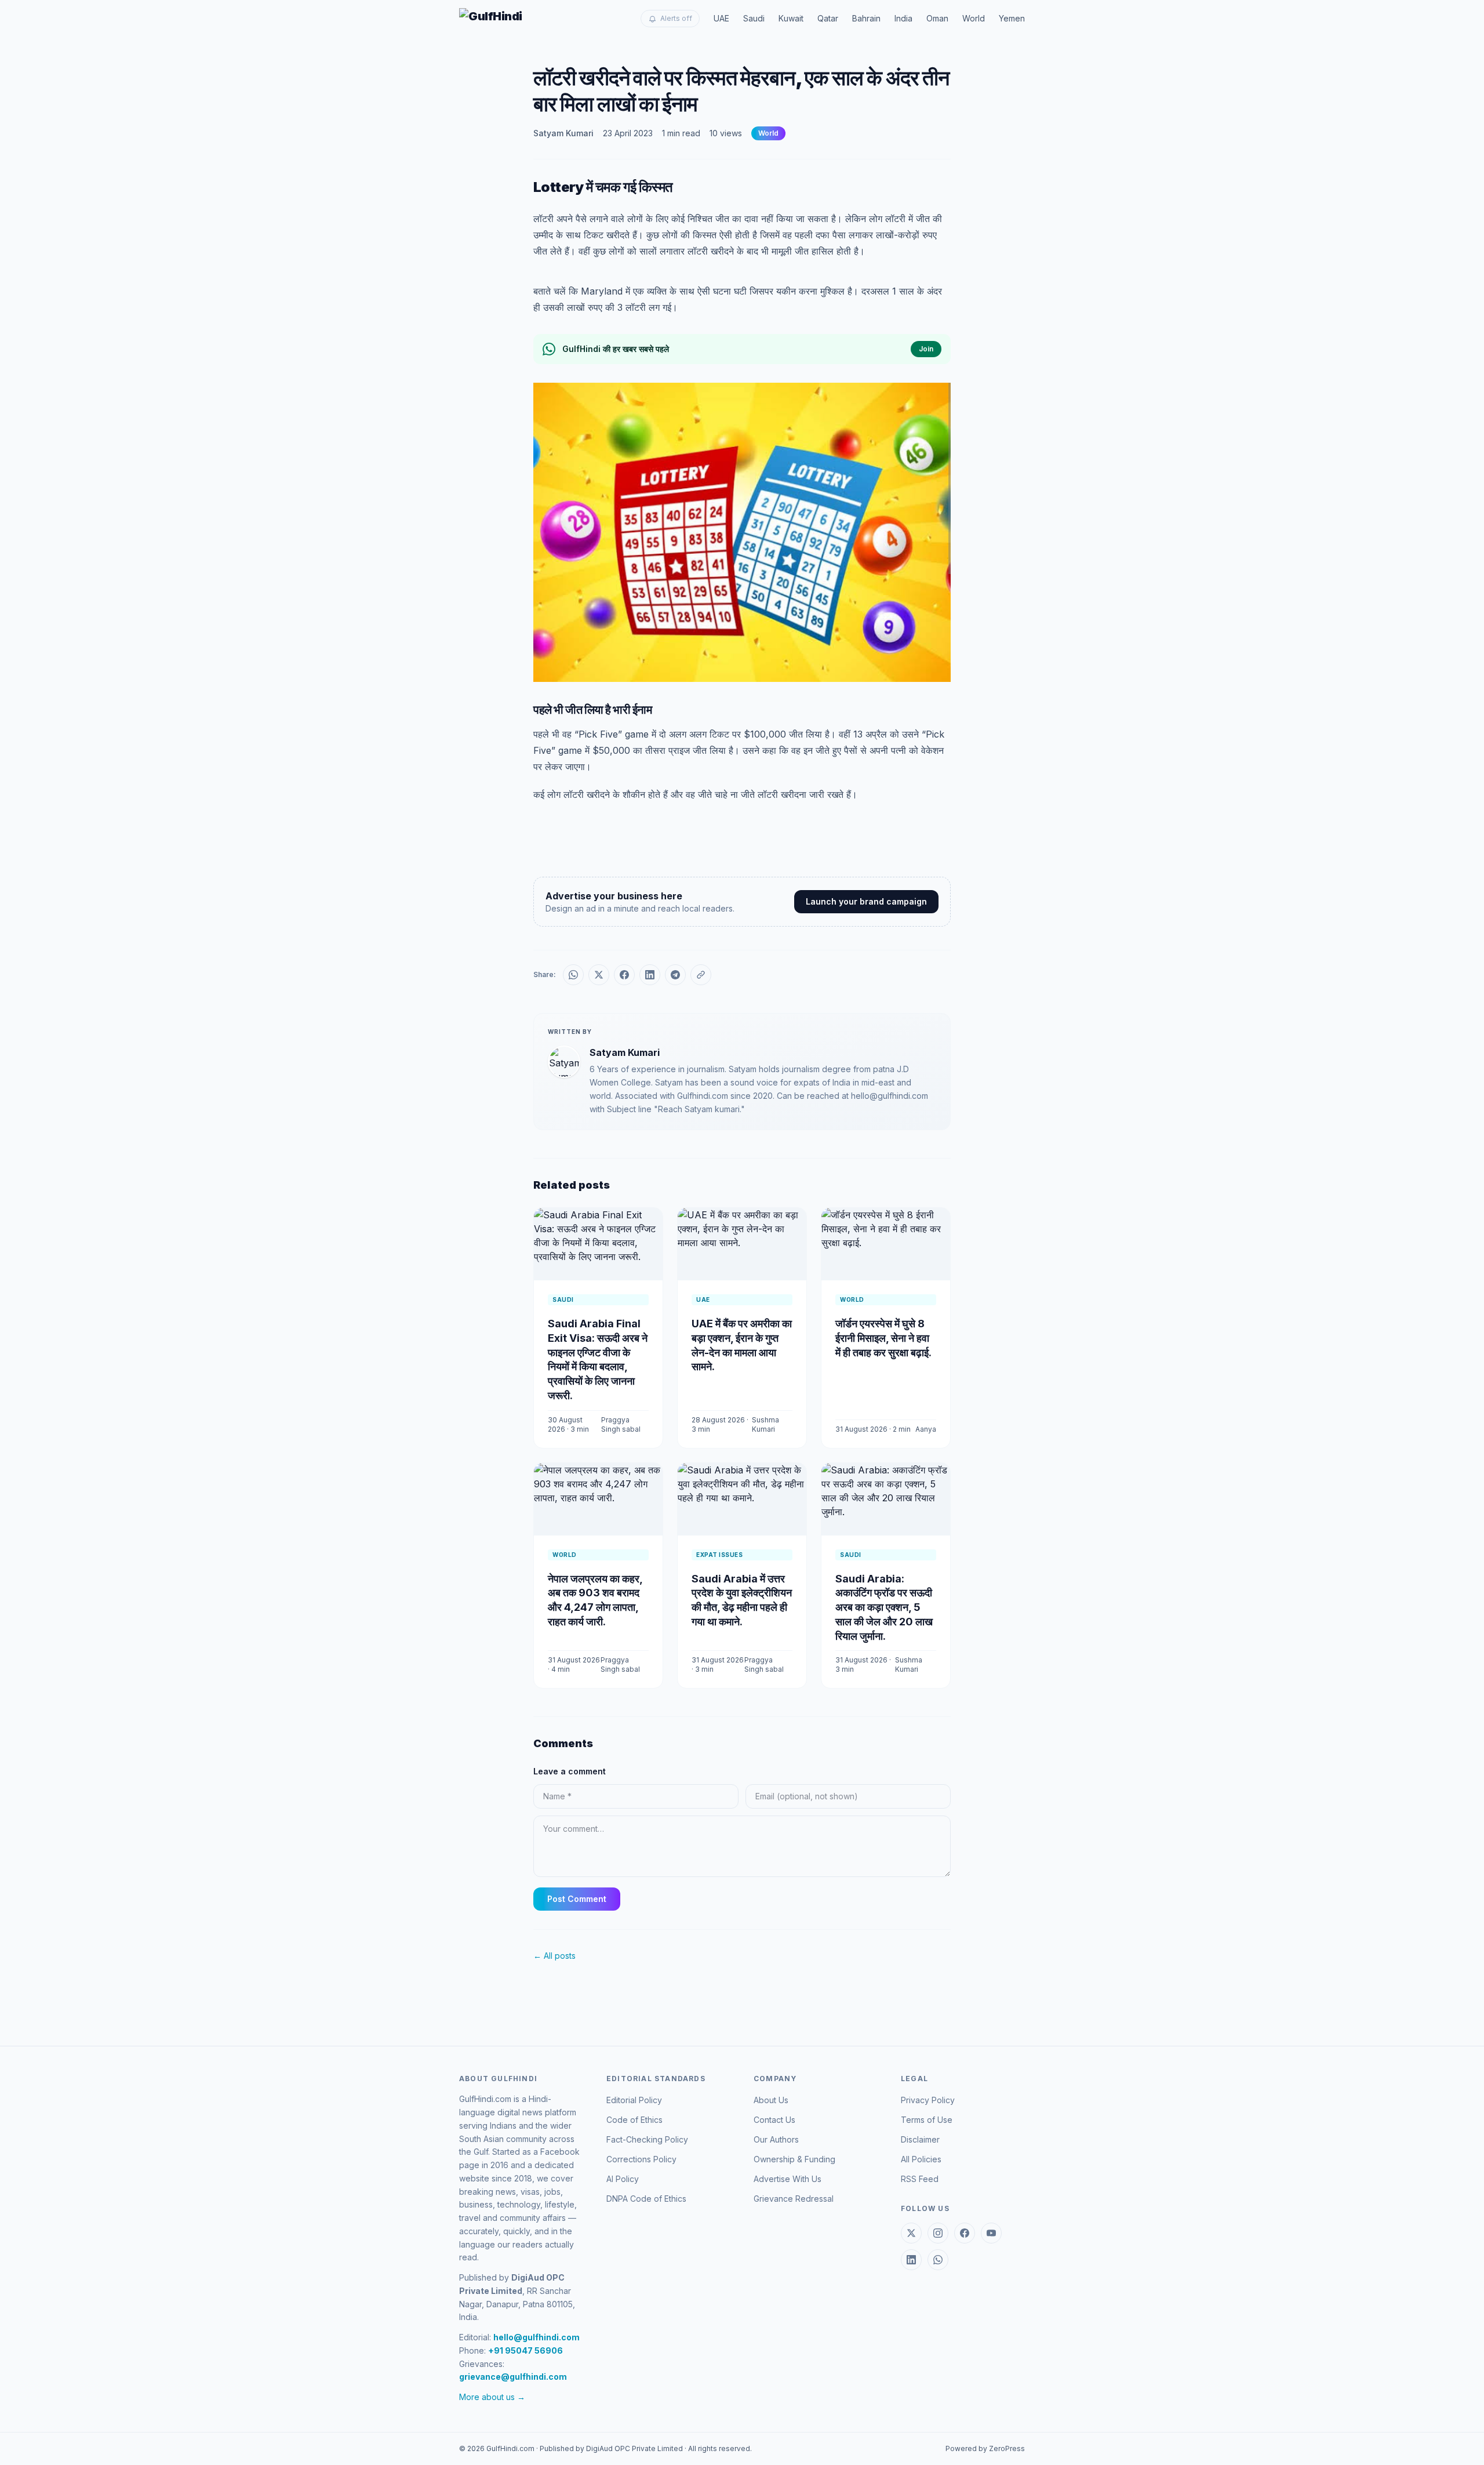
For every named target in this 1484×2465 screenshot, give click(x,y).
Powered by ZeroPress (985, 2448)
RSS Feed (920, 2179)
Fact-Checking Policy (647, 2139)
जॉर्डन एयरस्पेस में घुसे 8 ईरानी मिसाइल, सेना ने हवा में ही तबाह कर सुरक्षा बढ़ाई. (883, 1338)
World (974, 18)
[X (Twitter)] (911, 2233)
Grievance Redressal (794, 2199)
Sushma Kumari (765, 1424)
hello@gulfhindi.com (537, 2337)
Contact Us (774, 2120)
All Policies (921, 2159)
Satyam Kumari (563, 133)
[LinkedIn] (911, 2260)
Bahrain (866, 18)
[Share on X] (599, 975)
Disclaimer (920, 2139)
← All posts (554, 1956)
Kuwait (791, 18)
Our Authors (776, 2139)
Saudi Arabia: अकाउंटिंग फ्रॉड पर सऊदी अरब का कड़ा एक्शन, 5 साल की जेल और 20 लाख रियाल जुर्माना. (884, 1607)
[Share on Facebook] (624, 975)
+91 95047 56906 (525, 2350)
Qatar (828, 18)
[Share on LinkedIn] (650, 975)
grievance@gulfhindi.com (513, 2377)
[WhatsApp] (938, 2260)
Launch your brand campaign (866, 901)
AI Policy (623, 2179)
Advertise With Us (788, 2179)
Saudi (754, 18)
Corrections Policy (641, 2159)
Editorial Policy (634, 2100)
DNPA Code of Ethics (646, 2199)
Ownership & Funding (794, 2159)
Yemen (1012, 18)
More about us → (492, 2397)
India (903, 18)
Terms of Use (927, 2120)
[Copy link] (701, 975)
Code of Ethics (634, 2120)
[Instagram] (938, 2233)
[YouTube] (991, 2233)
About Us (771, 2100)
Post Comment (577, 1899)
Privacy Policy (928, 2100)
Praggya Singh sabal (621, 1424)
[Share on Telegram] (675, 975)
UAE (721, 18)
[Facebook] (965, 2233)
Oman (937, 18)
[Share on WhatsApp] (573, 975)
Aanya (926, 1429)
